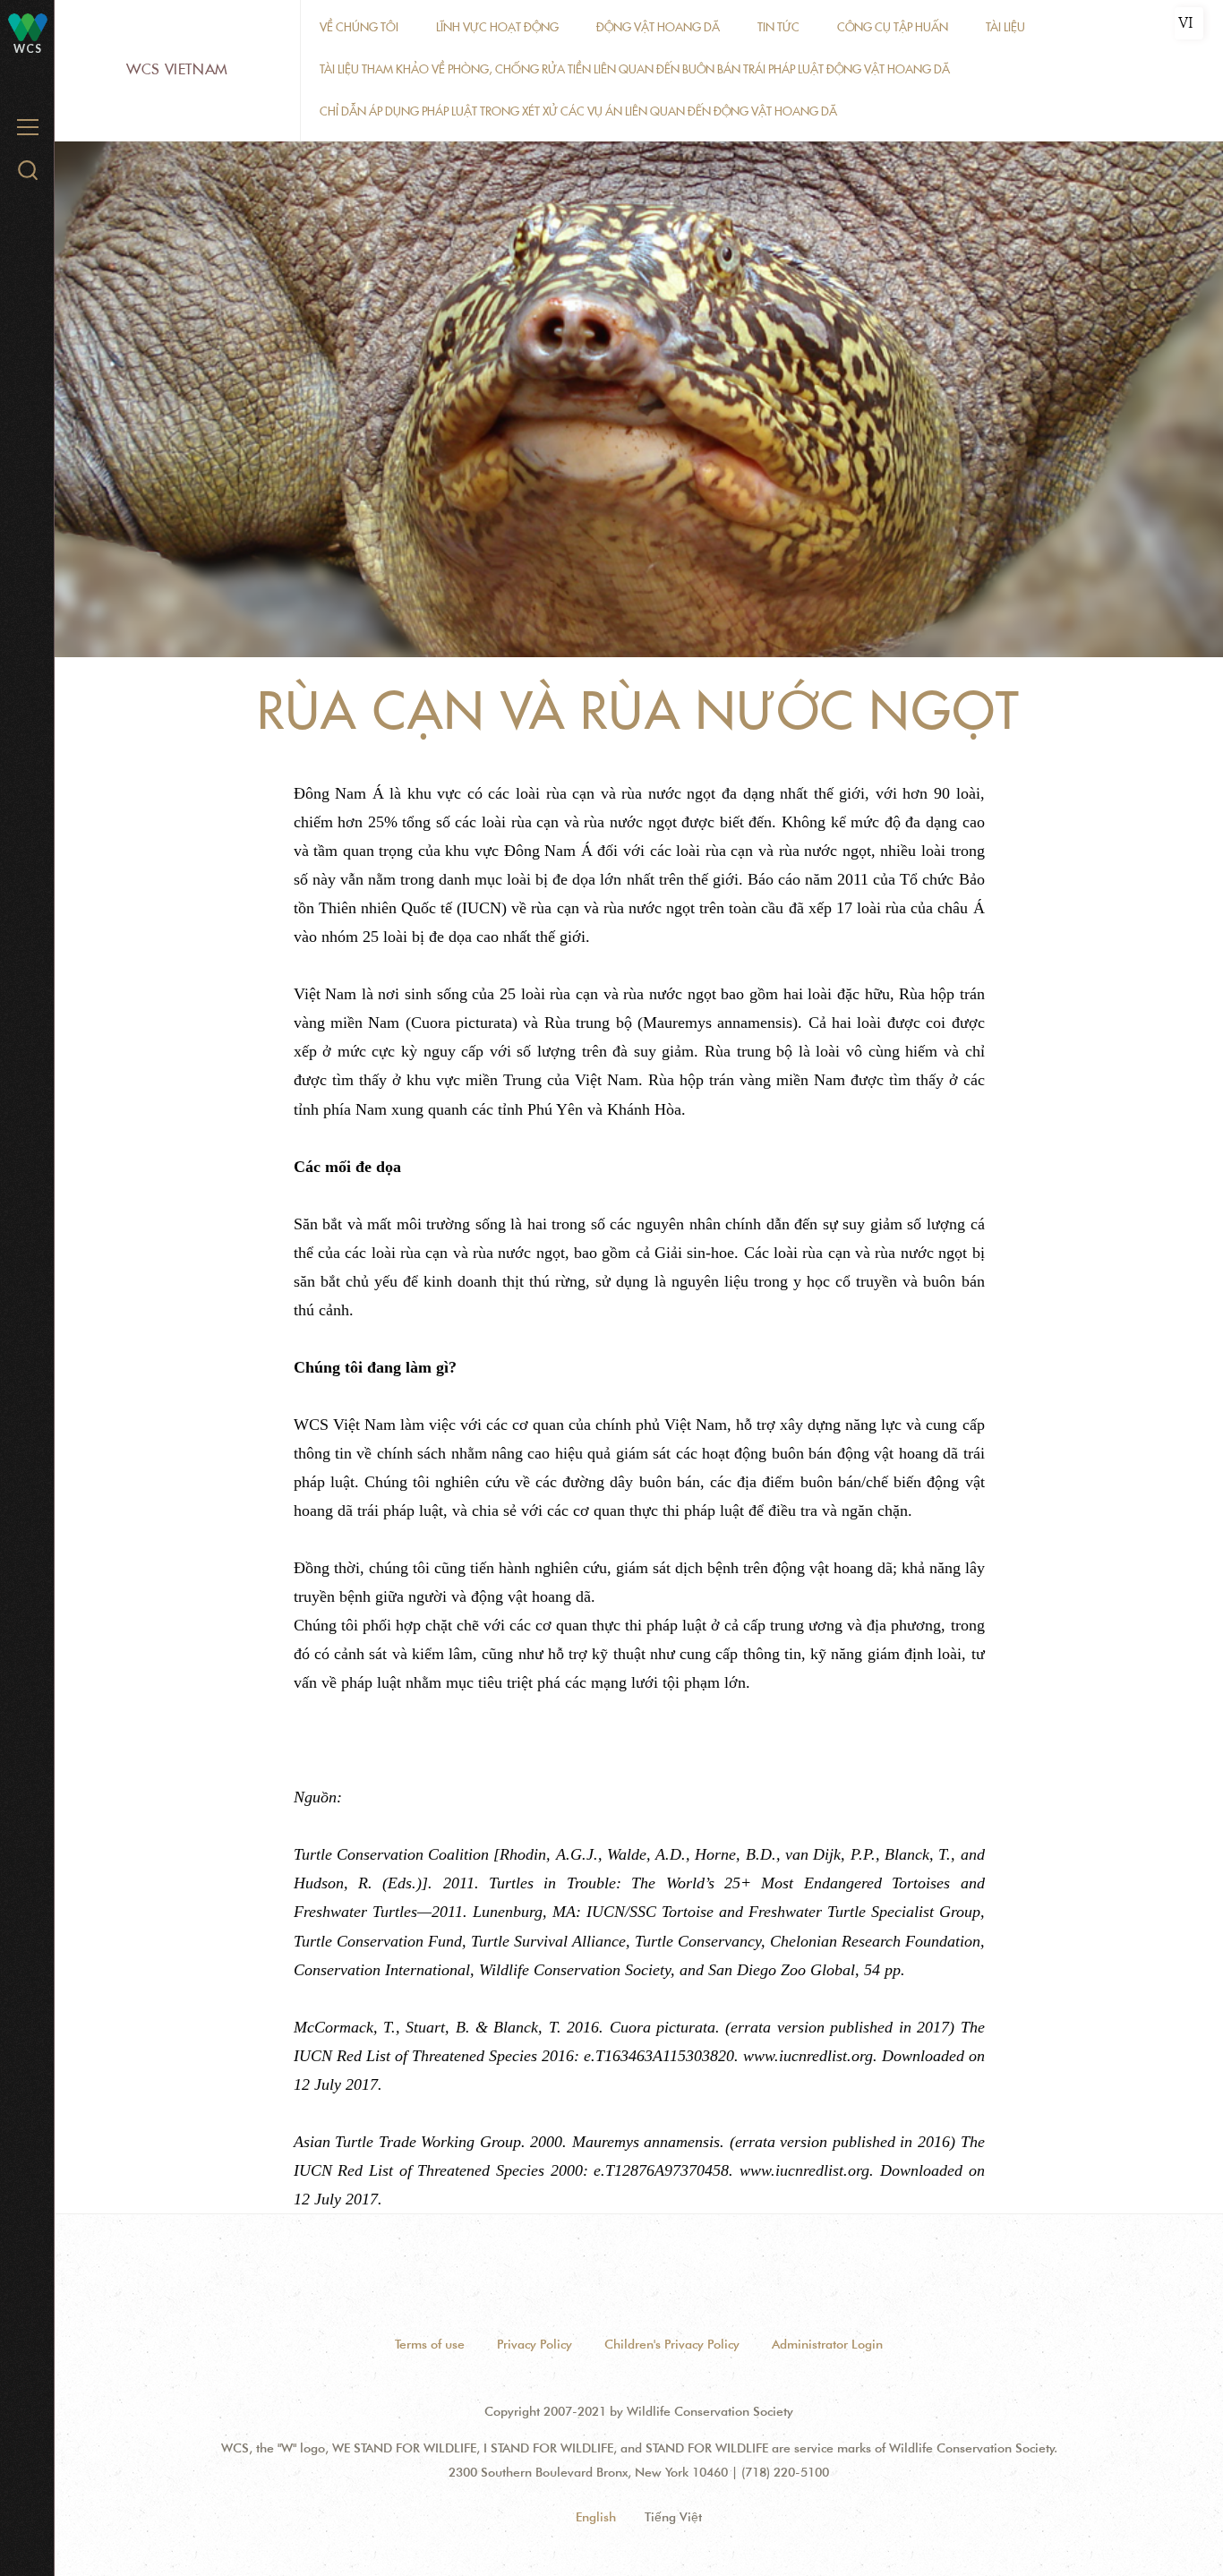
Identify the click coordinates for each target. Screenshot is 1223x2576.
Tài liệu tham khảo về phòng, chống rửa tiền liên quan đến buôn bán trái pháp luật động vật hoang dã (635, 69)
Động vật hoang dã (658, 27)
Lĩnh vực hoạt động (497, 27)
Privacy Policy (535, 2344)
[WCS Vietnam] (28, 26)
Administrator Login (827, 2344)
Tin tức (778, 27)
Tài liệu (1005, 27)
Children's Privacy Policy (672, 2344)
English (596, 2517)
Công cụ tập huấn (893, 27)
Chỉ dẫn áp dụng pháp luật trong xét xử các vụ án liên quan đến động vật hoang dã (578, 111)
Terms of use (430, 2344)
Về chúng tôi (359, 27)
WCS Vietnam (177, 69)
